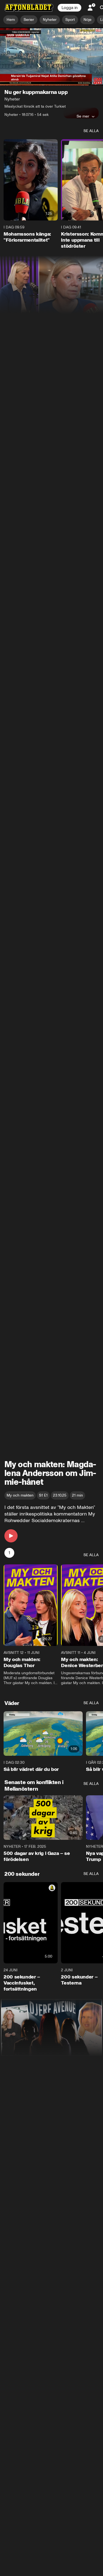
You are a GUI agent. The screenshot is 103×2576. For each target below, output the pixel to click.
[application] (51, 56)
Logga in (69, 8)
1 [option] (9, 1553)
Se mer (83, 116)
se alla (91, 131)
